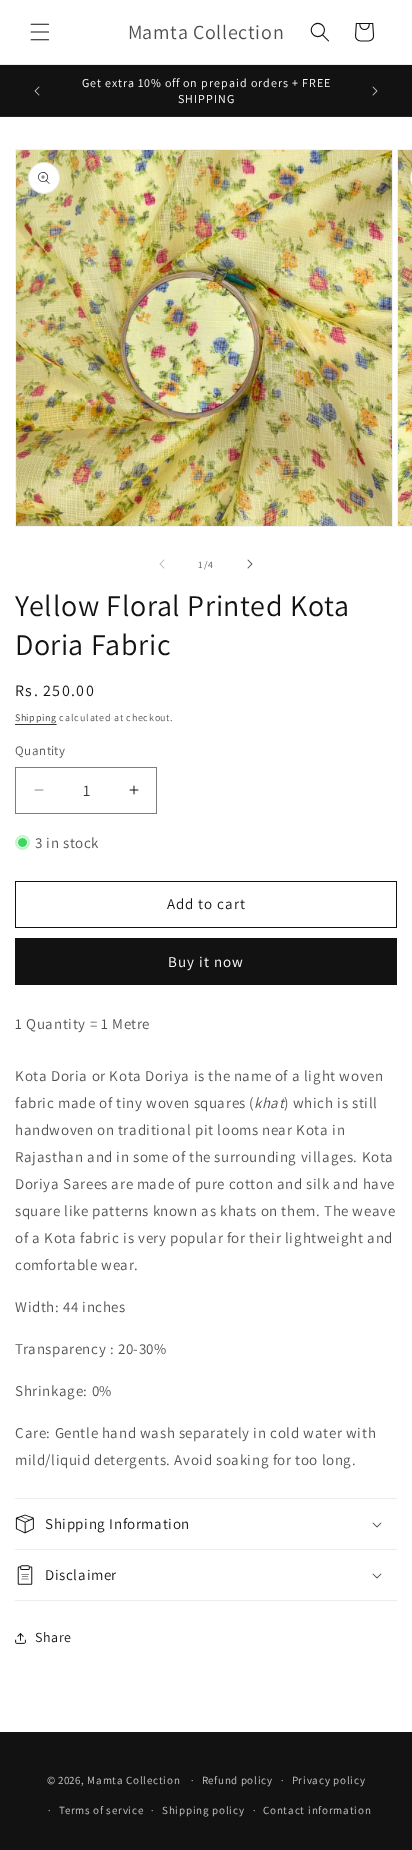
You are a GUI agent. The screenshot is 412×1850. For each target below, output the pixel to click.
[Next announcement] (375, 91)
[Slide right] (250, 564)
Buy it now (206, 961)
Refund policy (237, 1780)
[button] (40, 32)
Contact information (317, 1810)
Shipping (36, 717)
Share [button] (53, 1637)
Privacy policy (329, 1780)
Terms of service (101, 1810)
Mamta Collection (133, 1780)
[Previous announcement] (37, 91)
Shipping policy (203, 1810)
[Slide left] (162, 564)
